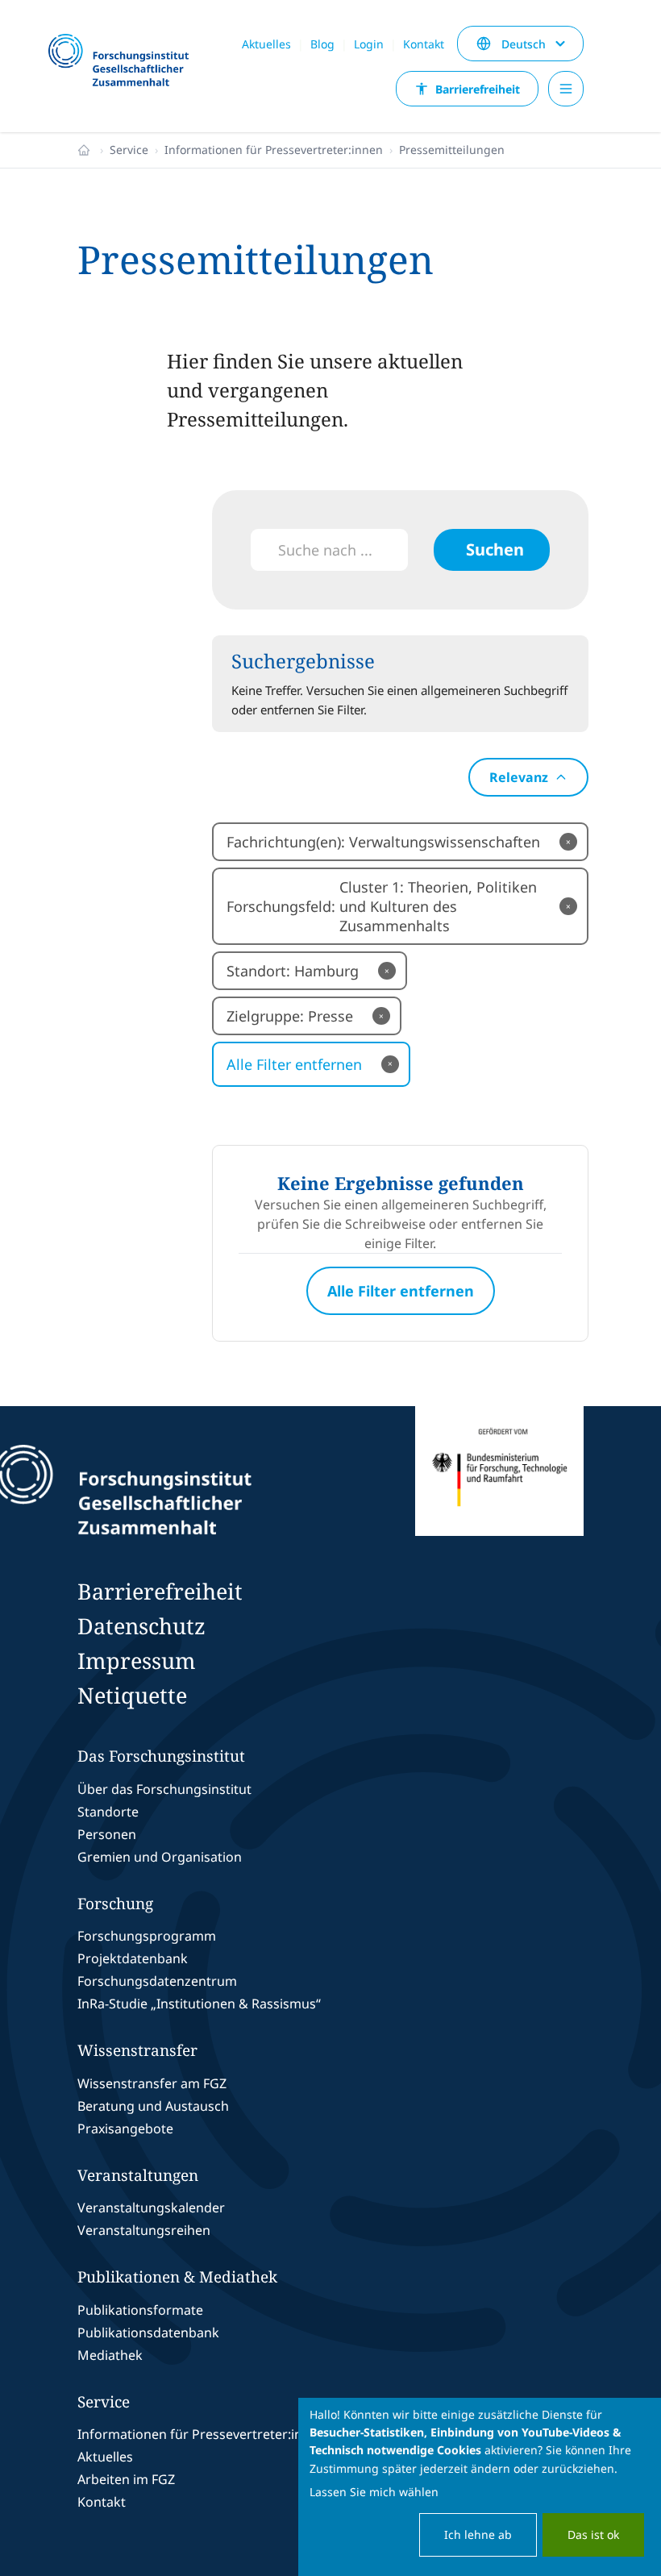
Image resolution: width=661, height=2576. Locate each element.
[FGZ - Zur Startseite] (125, 61)
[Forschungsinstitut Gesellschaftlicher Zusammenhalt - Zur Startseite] (197, 1490)
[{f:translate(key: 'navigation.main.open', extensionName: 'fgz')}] (566, 89)
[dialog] (480, 2487)
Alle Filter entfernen (310, 1064)
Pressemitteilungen (452, 150)
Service (129, 150)
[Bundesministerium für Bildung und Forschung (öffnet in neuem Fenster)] (499, 1490)
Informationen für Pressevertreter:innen (274, 150)
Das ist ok (593, 2534)
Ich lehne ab (478, 2534)
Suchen (495, 549)
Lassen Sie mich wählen (374, 2492)
